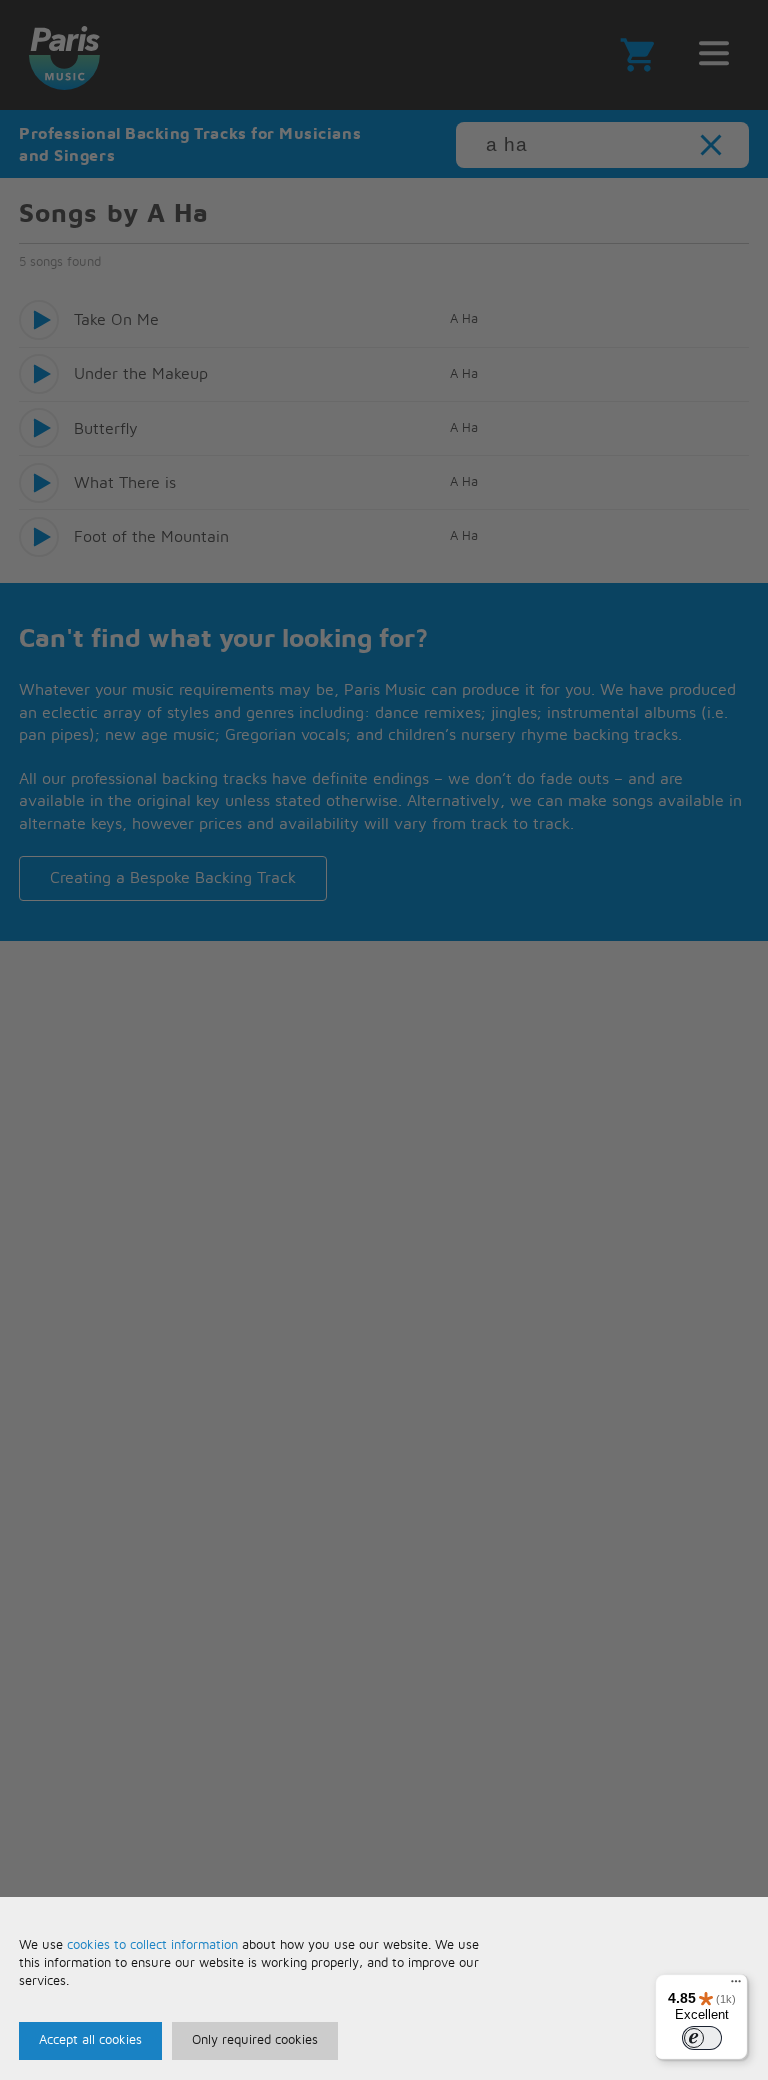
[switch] (702, 2038)
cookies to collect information (152, 1945)
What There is (125, 483)
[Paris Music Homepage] (64, 55)
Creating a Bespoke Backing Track (173, 878)
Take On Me (116, 320)
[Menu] (736, 1986)
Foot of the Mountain (151, 537)
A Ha (464, 319)
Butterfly (106, 429)
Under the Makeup (141, 374)
